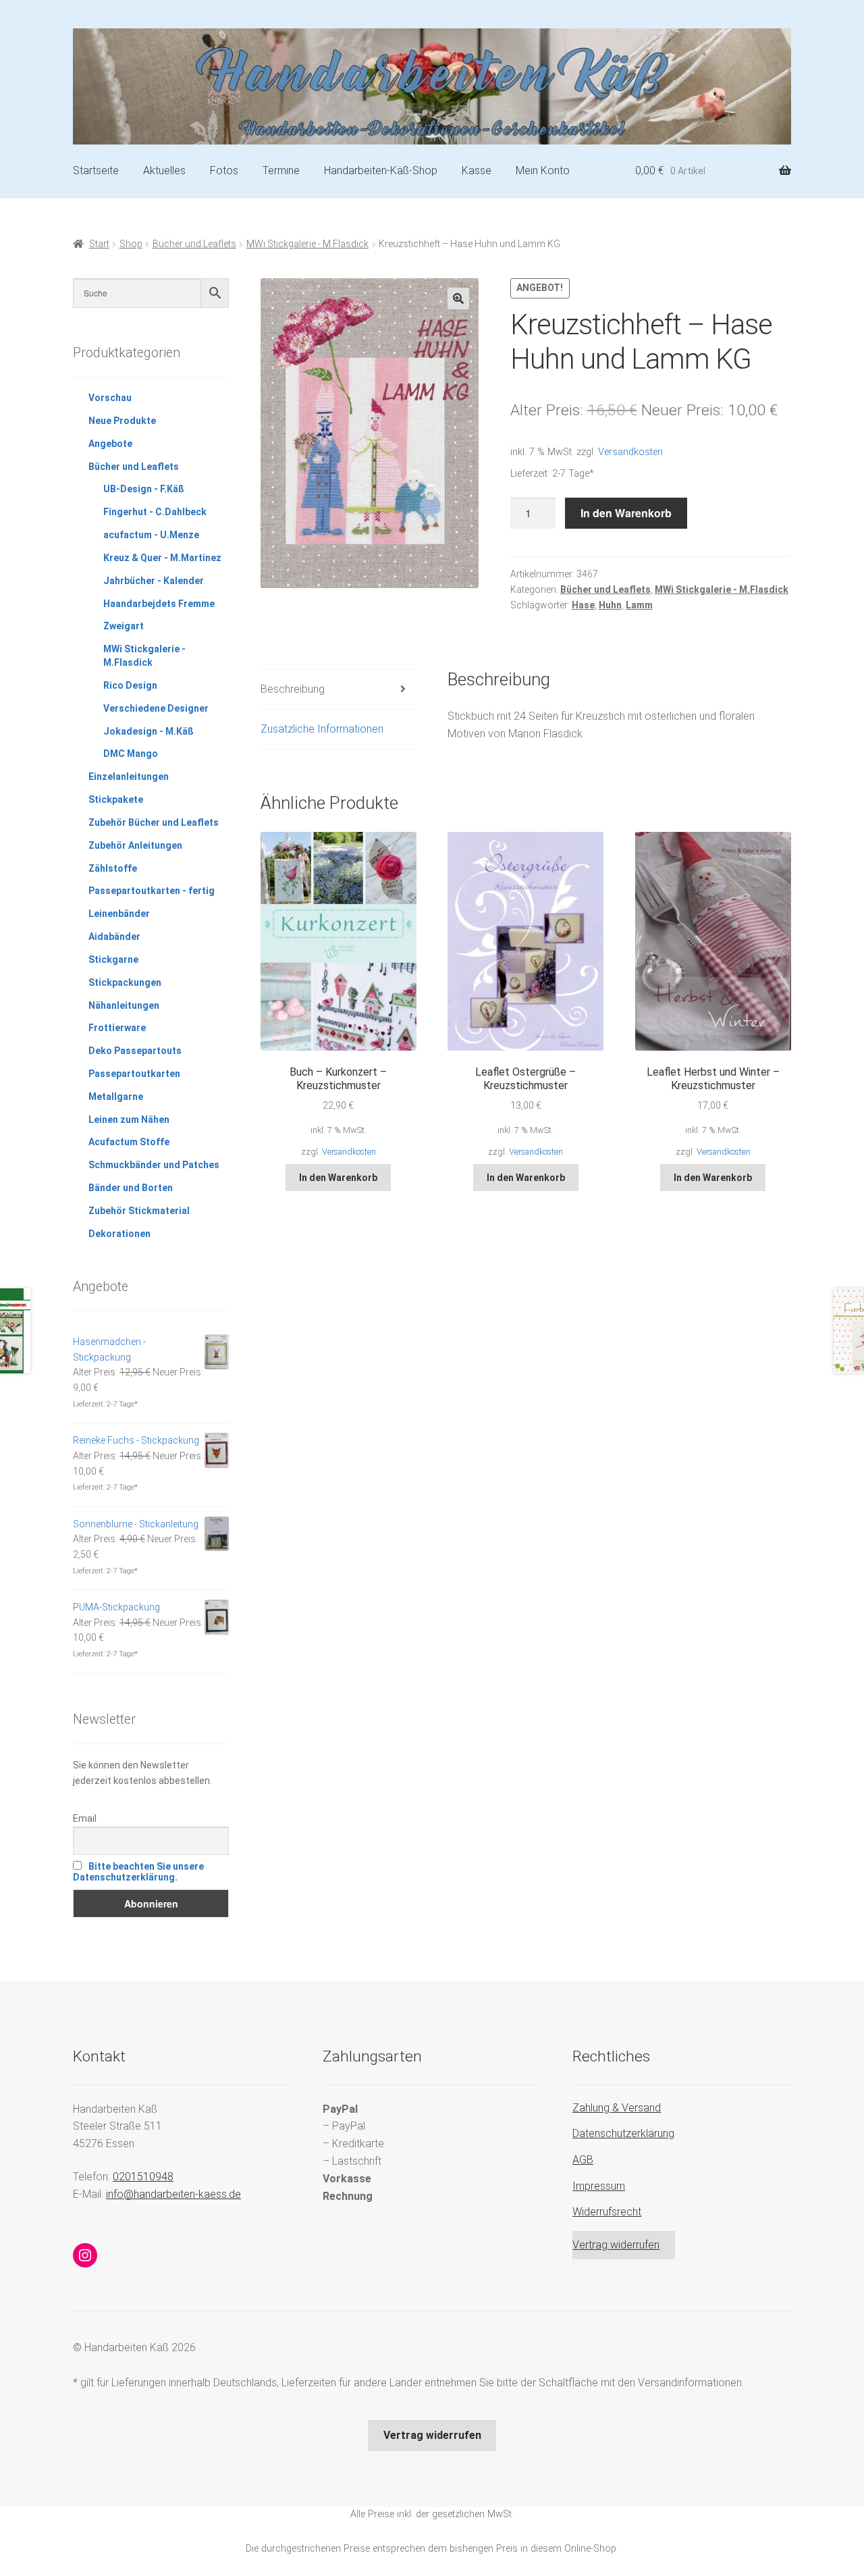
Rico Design (130, 685)
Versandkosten (630, 452)
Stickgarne (113, 960)
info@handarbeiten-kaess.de (173, 2194)
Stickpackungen (125, 982)
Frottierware (117, 1028)
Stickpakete (116, 799)
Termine (281, 170)
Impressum (599, 2186)
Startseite (96, 170)
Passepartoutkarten (134, 1074)
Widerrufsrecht (607, 2212)
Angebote (110, 444)
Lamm (639, 605)
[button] (458, 298)
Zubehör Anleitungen (135, 845)
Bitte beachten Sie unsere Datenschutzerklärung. (138, 1872)
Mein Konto (543, 170)
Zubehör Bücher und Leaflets (154, 822)
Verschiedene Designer (156, 708)
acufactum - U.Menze (151, 535)
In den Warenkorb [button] (338, 1178)
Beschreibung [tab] (293, 689)
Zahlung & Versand (617, 2108)
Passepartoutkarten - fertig (152, 891)
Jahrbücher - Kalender (154, 581)
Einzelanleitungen (129, 777)
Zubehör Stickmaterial (139, 1211)
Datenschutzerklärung (623, 2133)
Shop (131, 244)
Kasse (477, 170)
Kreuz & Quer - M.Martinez (162, 558)
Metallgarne (116, 1097)
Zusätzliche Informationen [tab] (322, 729)
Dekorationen (119, 1234)
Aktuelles (164, 170)
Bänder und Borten (131, 1188)
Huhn (610, 605)
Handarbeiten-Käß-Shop (381, 170)
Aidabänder (114, 937)
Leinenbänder (119, 914)
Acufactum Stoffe (129, 1142)
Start (99, 244)
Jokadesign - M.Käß (148, 731)
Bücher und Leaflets (194, 244)
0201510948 (143, 2177)
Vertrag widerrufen (616, 2245)
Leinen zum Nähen (129, 1120)
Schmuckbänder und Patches (154, 1165)
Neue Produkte (122, 421)
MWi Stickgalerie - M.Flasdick (307, 244)
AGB (583, 2160)
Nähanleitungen (124, 1005)
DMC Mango (131, 754)
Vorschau (110, 398)
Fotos (224, 170)
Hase (583, 605)
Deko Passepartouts (135, 1051)
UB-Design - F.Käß (144, 489)
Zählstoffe (113, 868)
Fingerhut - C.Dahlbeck (155, 512)
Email (85, 1818)
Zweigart (124, 626)
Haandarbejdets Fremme (159, 604)
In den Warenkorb (626, 513)
